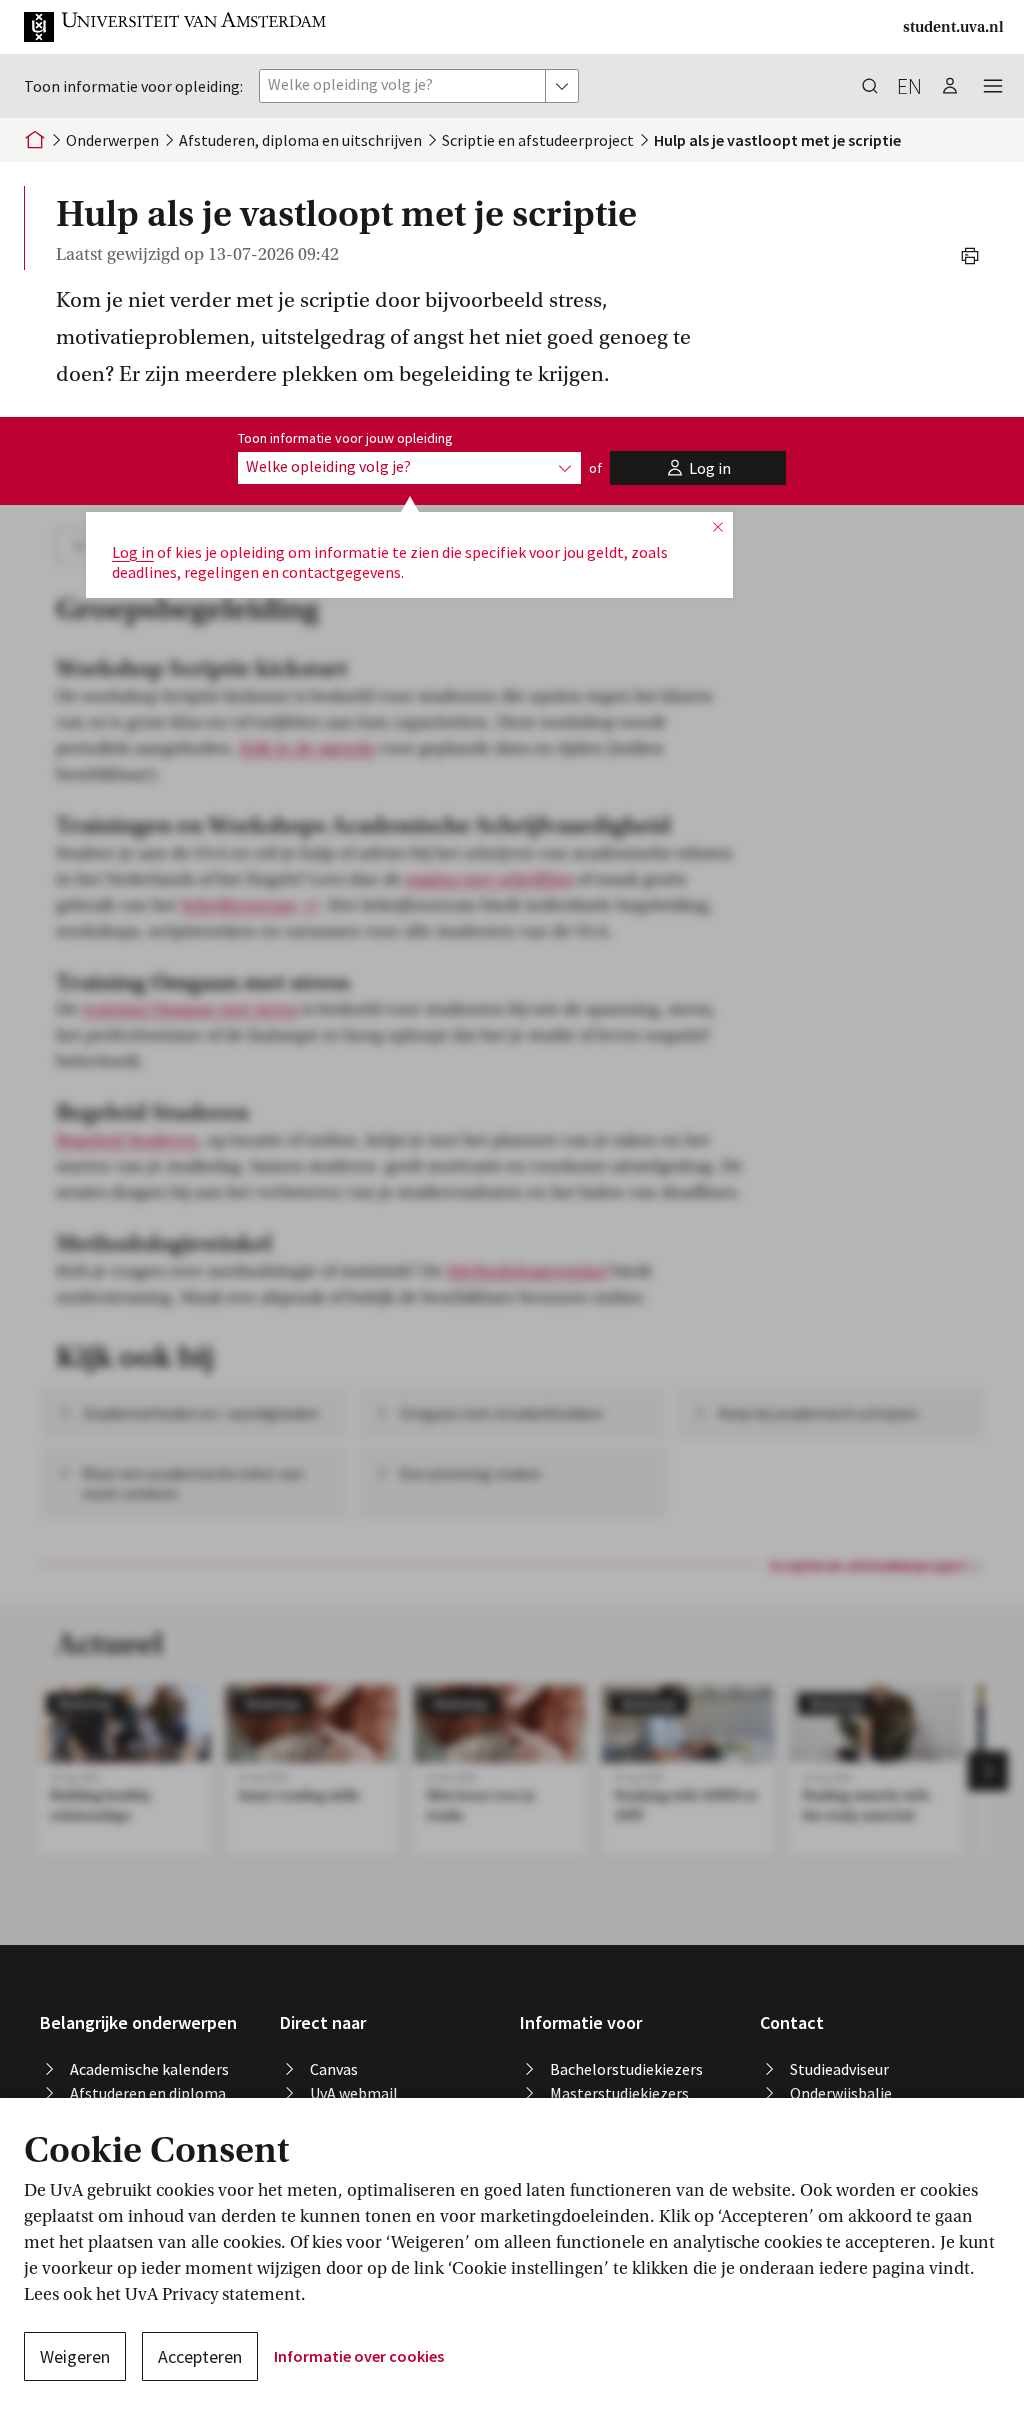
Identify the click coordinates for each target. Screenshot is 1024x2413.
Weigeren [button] (75, 2356)
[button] (176, 27)
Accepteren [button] (200, 2356)
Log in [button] (133, 552)
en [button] (909, 86)
